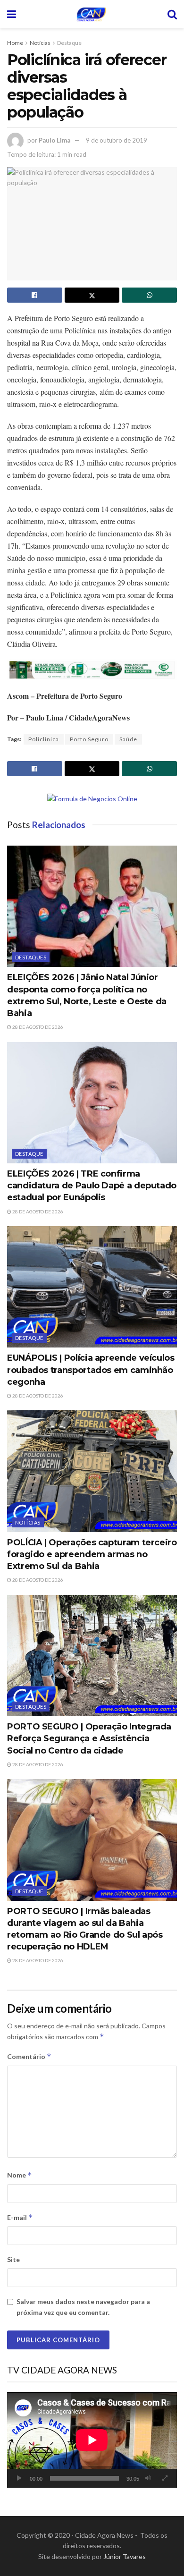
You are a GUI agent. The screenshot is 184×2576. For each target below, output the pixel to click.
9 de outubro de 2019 (117, 140)
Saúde (128, 739)
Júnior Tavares (125, 2556)
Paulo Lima (54, 140)
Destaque (69, 43)
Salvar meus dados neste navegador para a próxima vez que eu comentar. (83, 2307)
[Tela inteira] (165, 2478)
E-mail (20, 2217)
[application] (92, 2440)
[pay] (92, 669)
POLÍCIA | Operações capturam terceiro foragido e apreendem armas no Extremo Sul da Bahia (92, 1554)
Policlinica (44, 739)
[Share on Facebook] (35, 295)
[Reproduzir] (19, 2478)
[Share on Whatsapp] (149, 295)
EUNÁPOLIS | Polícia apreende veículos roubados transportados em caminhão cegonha (91, 1370)
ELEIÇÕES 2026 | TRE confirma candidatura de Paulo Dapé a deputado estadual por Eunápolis (92, 1186)
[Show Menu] (12, 14)
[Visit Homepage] (92, 14)
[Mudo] (148, 2478)
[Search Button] (172, 14)
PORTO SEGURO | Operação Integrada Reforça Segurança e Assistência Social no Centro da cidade (89, 1738)
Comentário (29, 2056)
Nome (20, 2175)
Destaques (31, 957)
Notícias (40, 43)
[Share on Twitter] (92, 295)
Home (15, 43)
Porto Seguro (89, 739)
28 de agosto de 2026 (37, 1027)
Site (13, 2259)
